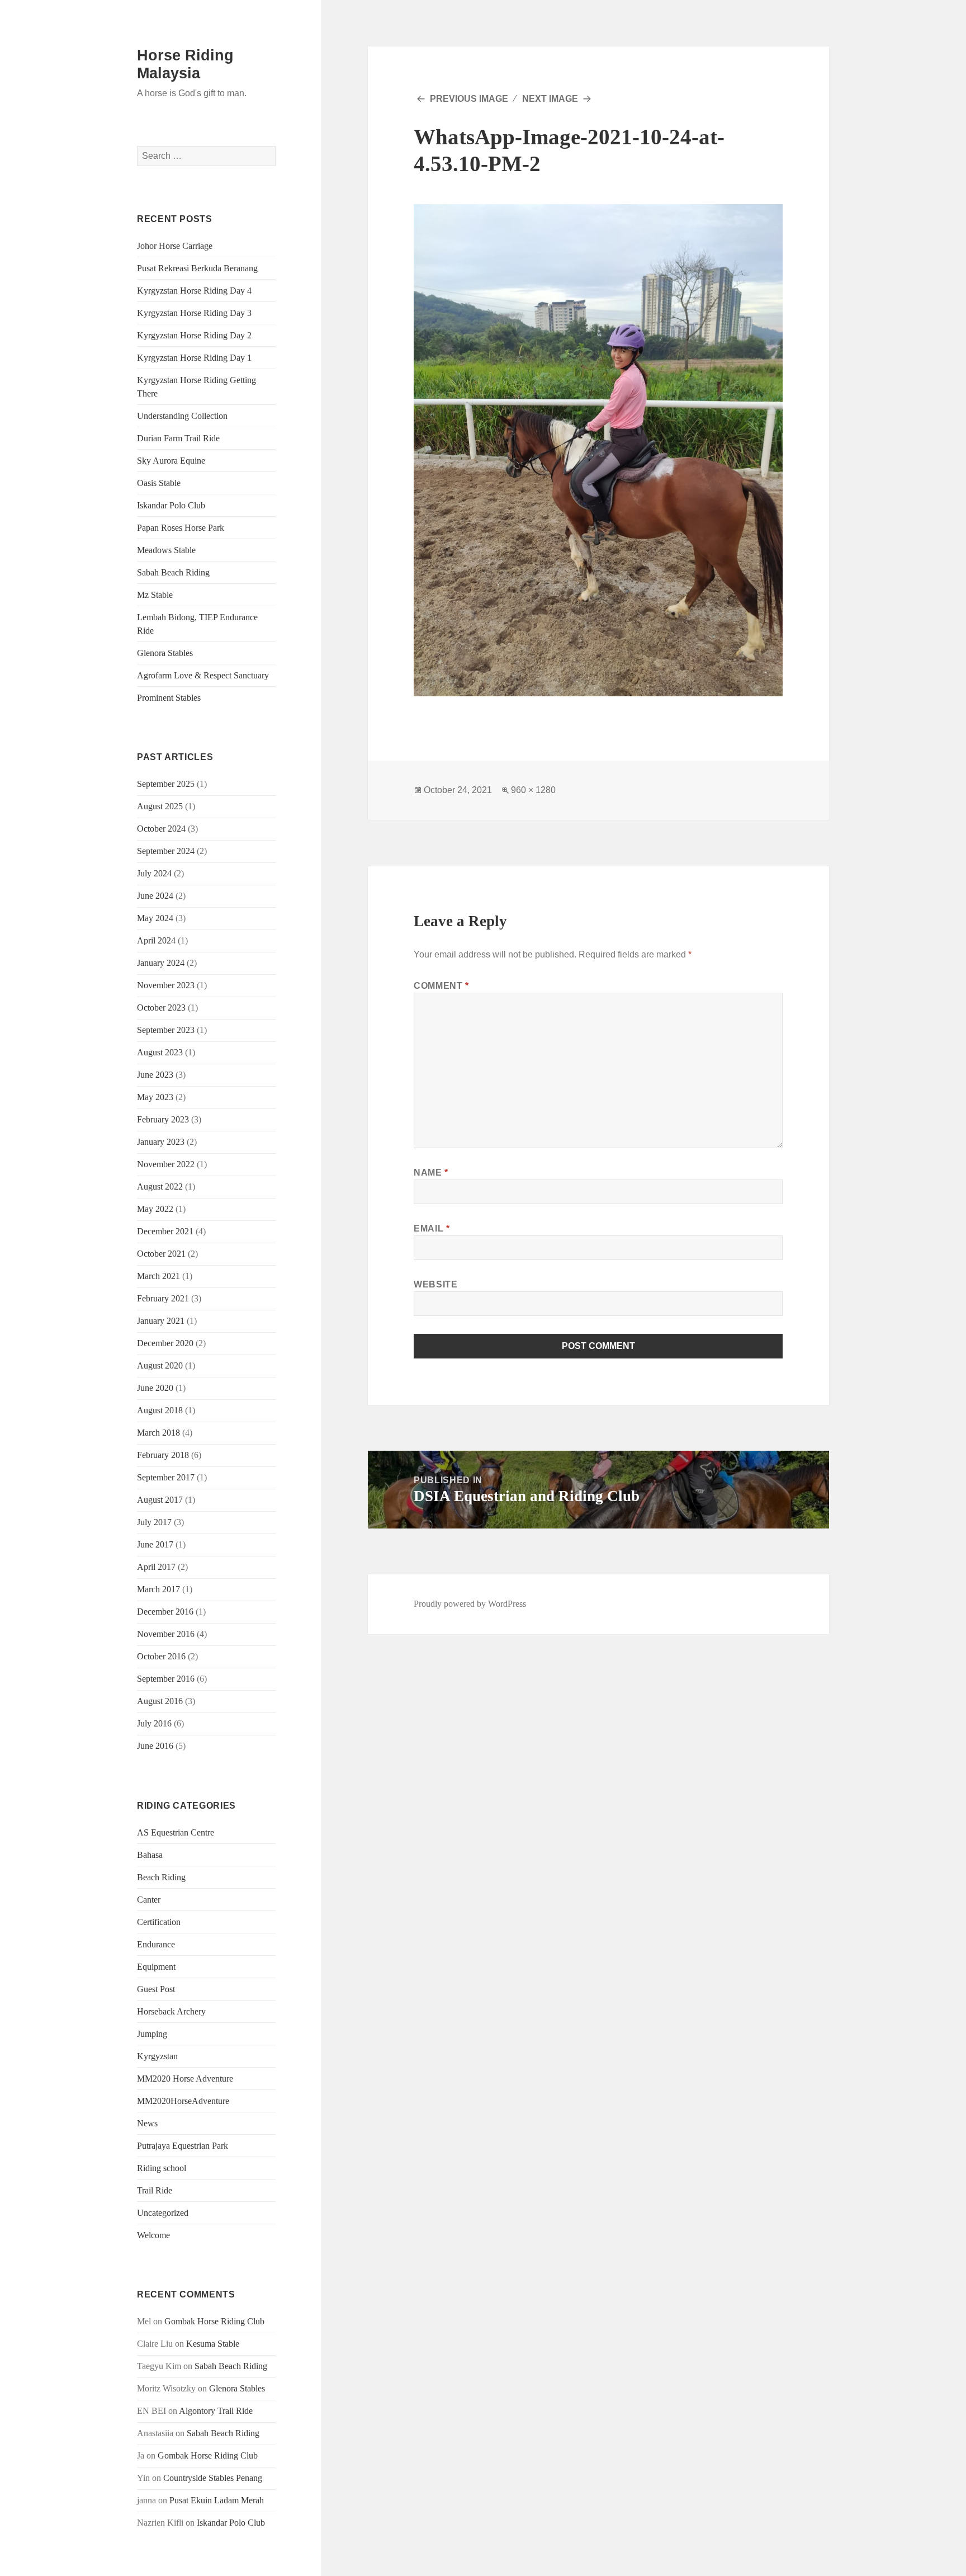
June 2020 (155, 1388)
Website (435, 1284)
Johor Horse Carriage (175, 246)
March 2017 (158, 1589)
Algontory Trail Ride (216, 2411)
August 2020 (160, 1365)
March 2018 (158, 1433)
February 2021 (163, 1298)
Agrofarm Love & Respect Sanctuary (203, 675)
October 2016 (161, 1656)
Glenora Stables (165, 653)
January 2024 (161, 963)
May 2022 (155, 1209)
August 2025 (160, 806)
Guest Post (156, 1989)
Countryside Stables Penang (213, 2478)
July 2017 (154, 1522)
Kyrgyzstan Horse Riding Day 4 (194, 291)
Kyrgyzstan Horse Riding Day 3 (194, 313)
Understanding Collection (182, 416)
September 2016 (166, 1679)
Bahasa (150, 1855)
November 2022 (166, 1164)
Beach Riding (161, 1877)
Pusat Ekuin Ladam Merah (217, 2500)
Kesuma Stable (213, 2344)
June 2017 (155, 1544)
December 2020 (165, 1343)
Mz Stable (155, 595)
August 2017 (160, 1500)
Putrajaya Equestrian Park (183, 2146)
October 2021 (161, 1254)
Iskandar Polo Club (171, 505)
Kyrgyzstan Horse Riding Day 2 (194, 335)
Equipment (156, 1967)
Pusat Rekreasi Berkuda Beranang (197, 268)
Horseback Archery (171, 2011)
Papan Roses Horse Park (181, 528)
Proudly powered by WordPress (470, 1604)
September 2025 (166, 784)
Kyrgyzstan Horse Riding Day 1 (194, 358)
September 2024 (166, 851)
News (147, 2123)
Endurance (156, 1944)
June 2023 (155, 1075)
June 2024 (155, 896)
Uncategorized (163, 2213)
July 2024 (154, 873)
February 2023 (163, 1119)
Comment (441, 986)
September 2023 (166, 1030)
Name (431, 1173)
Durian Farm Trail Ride (178, 438)
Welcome (153, 2235)
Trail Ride (155, 2190)
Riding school (162, 2168)
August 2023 (160, 1052)
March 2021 (158, 1276)
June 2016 (155, 1746)
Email (432, 1228)
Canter (149, 1900)
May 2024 (155, 918)
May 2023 (155, 1097)
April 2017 (156, 1567)
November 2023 (166, 985)
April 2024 (156, 940)
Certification (159, 1922)
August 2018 (160, 1410)
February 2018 (163, 1455)
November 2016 (166, 1634)
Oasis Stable (159, 483)
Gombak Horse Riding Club (214, 2321)
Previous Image (469, 99)
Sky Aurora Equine (171, 461)
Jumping (152, 2034)
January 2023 (161, 1142)
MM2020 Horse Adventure (185, 2079)
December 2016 (165, 1612)
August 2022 (160, 1186)
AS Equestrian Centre (176, 1832)
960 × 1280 (533, 790)
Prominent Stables (169, 698)
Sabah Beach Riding (173, 572)
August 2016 (160, 1701)
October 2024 (161, 829)
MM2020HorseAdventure (183, 2101)
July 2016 (154, 1723)
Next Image (550, 99)
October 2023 (161, 1008)
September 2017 (166, 1477)
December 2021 (165, 1231)
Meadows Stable (166, 550)
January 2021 (161, 1321)
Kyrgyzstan (157, 2056)
